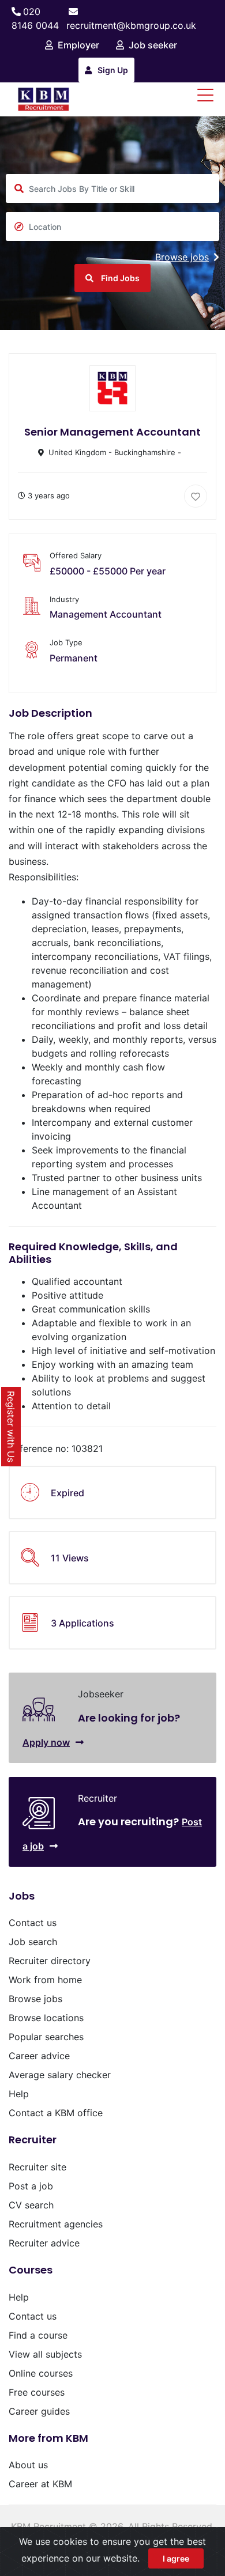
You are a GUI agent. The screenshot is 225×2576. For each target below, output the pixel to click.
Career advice (39, 2056)
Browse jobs (182, 257)
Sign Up (113, 70)
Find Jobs (119, 278)
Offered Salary (76, 555)
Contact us (33, 1923)
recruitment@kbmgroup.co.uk (131, 25)
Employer (78, 45)
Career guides (39, 2411)
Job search (33, 1942)
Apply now (46, 1742)
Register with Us (11, 1427)
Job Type (66, 642)
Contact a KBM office (56, 2113)
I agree (176, 2558)
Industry (64, 599)
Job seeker (153, 45)
